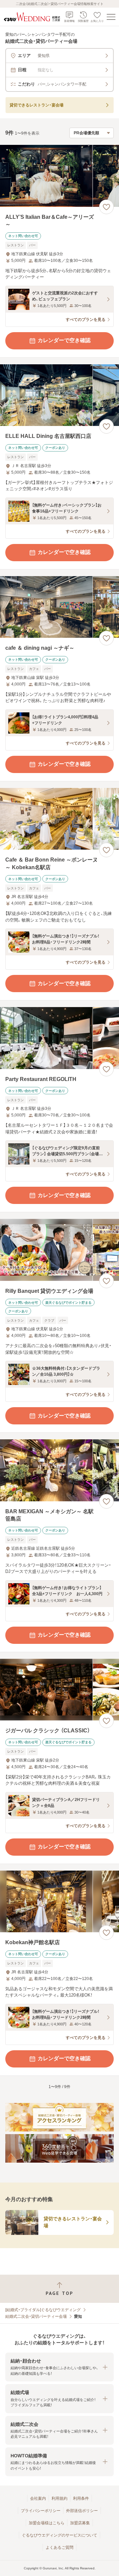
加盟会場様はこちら (47, 2523)
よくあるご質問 (59, 2547)
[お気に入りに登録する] (106, 207)
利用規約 (59, 2498)
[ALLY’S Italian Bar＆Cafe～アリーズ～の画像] (59, 176)
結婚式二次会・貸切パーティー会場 (36, 2316)
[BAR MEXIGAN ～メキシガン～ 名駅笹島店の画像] (59, 1470)
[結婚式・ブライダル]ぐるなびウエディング (43, 2310)
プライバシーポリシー (41, 2511)
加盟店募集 (80, 2523)
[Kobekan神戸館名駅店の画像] (59, 1902)
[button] (59, 2367)
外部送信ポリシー (82, 2511)
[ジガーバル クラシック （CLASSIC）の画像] (59, 1690)
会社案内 (38, 2498)
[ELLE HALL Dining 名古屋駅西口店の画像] (59, 395)
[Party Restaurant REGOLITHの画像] (59, 1038)
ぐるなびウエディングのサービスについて (59, 2535)
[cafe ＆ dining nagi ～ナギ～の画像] (59, 607)
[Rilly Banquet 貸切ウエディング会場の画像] (59, 1250)
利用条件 (81, 2498)
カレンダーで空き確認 (64, 340)
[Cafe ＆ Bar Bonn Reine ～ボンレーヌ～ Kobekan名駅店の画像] (59, 819)
